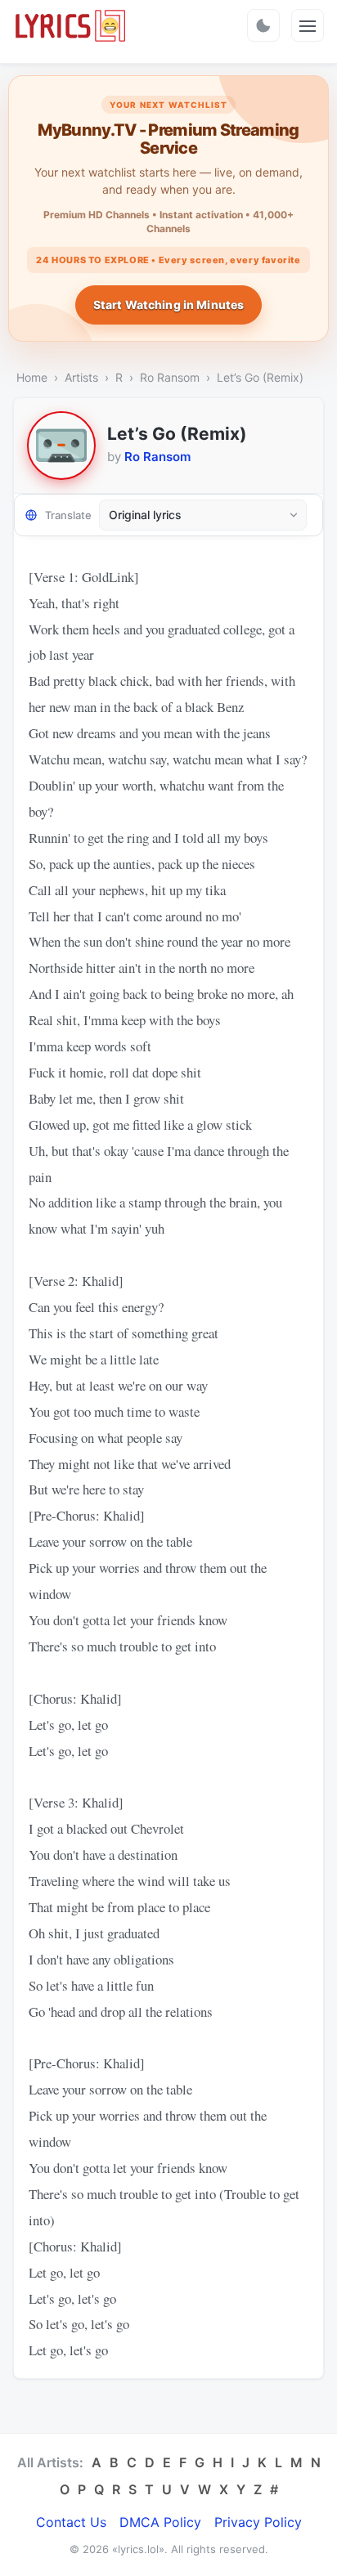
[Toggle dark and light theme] (263, 25)
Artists (81, 377)
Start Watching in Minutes (169, 305)
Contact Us (71, 2522)
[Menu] (308, 25)
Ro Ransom (170, 377)
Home (32, 377)
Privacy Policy (258, 2522)
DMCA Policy (160, 2522)
